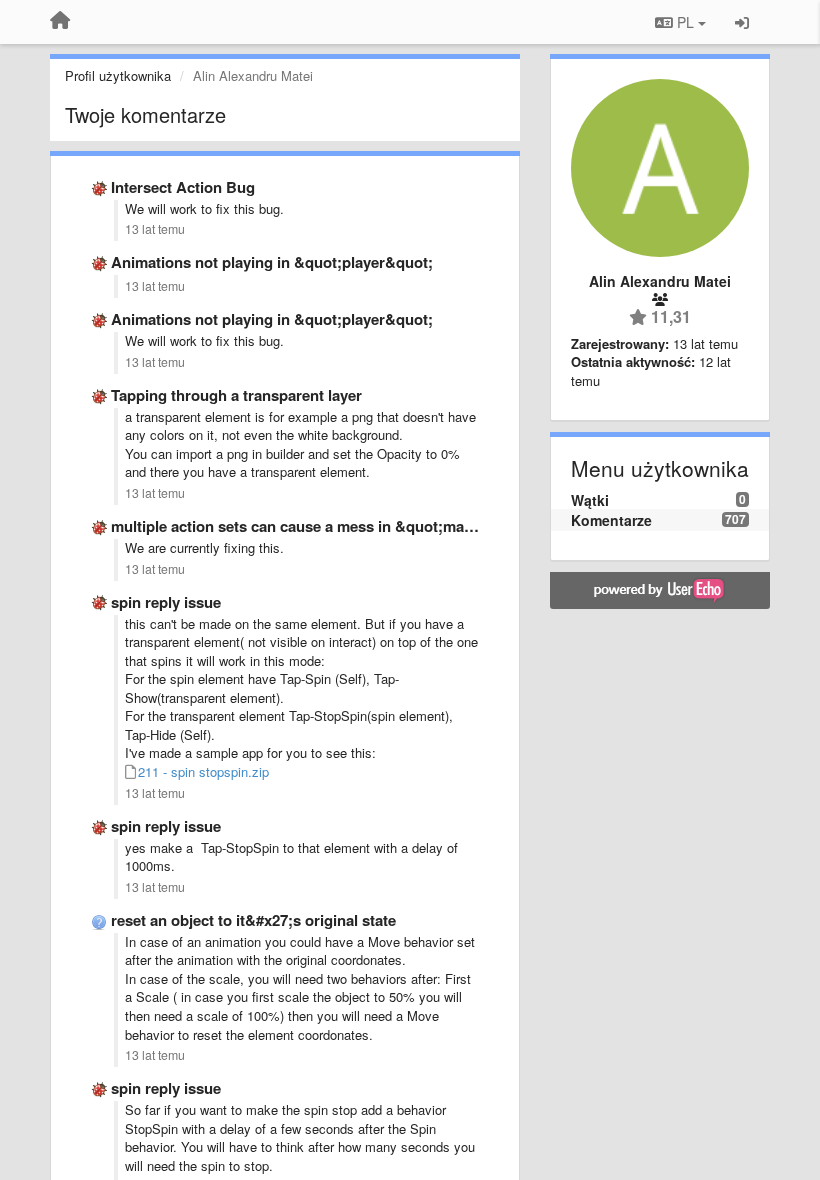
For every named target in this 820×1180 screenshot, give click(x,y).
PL (685, 22)
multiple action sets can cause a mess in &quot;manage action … (337, 526)
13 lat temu (155, 229)
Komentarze (611, 520)
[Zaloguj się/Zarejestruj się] (742, 22)
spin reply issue (166, 602)
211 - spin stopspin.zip (203, 771)
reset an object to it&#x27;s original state (253, 920)
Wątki (590, 500)
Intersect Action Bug (183, 187)
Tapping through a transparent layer (236, 395)
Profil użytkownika (118, 75)
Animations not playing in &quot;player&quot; (272, 262)
